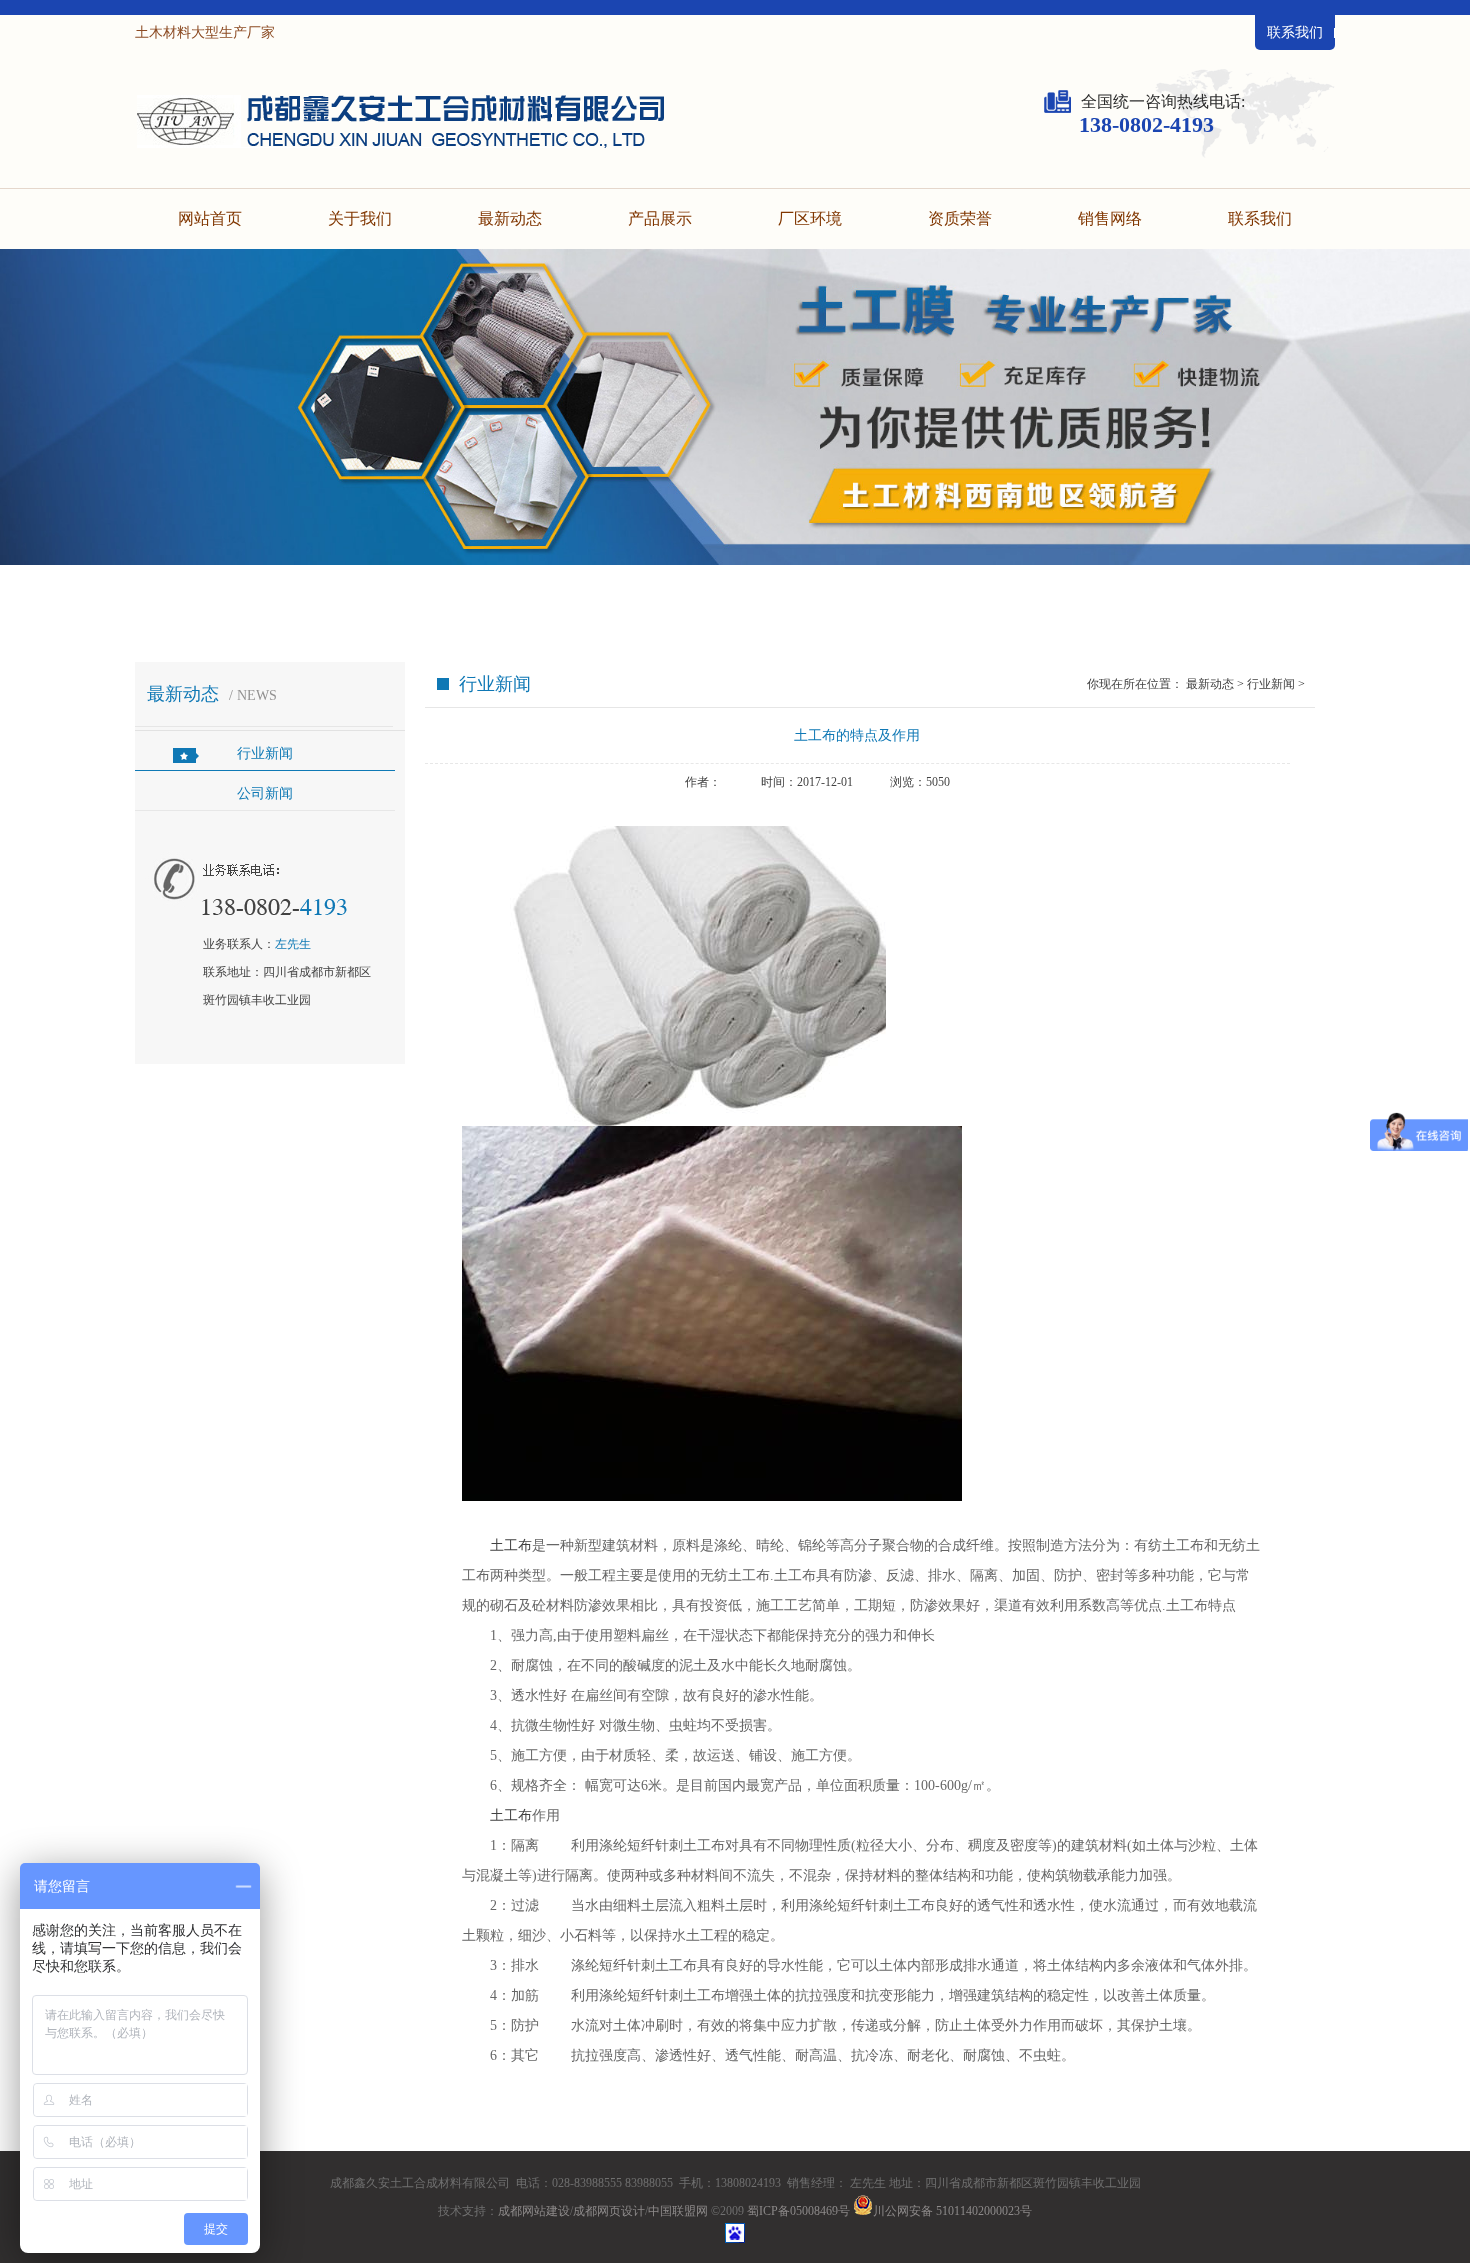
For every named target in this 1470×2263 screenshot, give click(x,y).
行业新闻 (265, 753)
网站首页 (210, 218)
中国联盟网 (678, 2211)
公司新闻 (265, 793)
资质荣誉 (960, 218)
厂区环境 (810, 218)
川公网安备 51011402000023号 (952, 2211)
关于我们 (360, 218)
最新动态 (510, 218)
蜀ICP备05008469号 (798, 2211)
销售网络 (1110, 218)
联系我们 (1295, 32)
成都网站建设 (534, 2211)
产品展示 (660, 218)
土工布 (511, 1545)
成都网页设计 (609, 2211)
